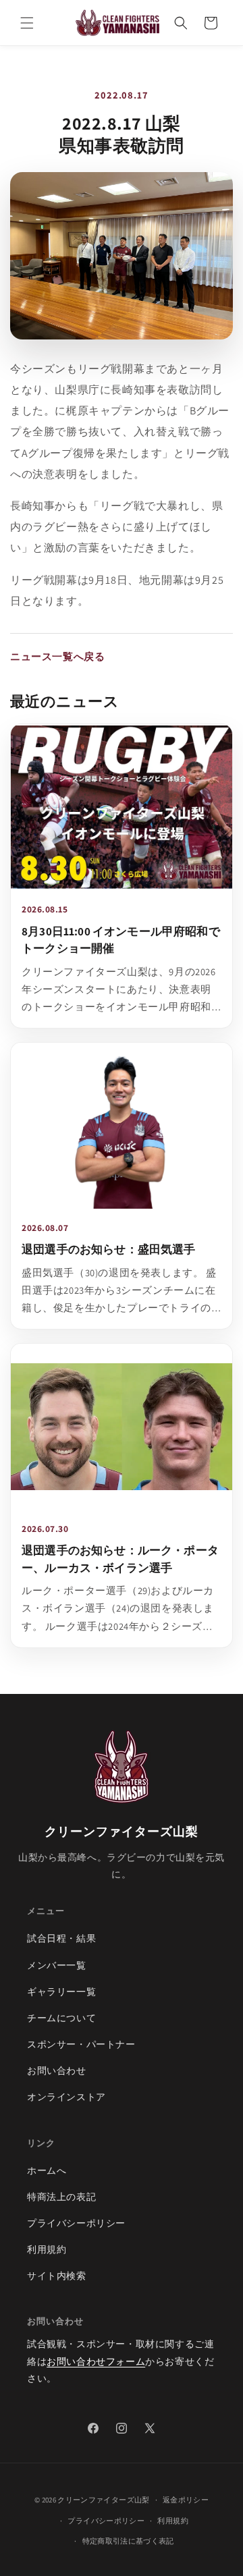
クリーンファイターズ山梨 (103, 2500)
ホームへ (47, 2170)
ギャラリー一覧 (61, 1992)
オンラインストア (66, 2097)
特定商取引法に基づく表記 (128, 2541)
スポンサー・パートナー (81, 2044)
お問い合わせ (57, 2071)
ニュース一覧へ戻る (57, 656)
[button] (27, 23)
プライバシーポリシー (76, 2223)
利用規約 (47, 2249)
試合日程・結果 (61, 1938)
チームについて (61, 2018)
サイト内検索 (57, 2276)
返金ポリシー (186, 2500)
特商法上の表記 (61, 2197)
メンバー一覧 (57, 1965)
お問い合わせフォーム (96, 2361)
